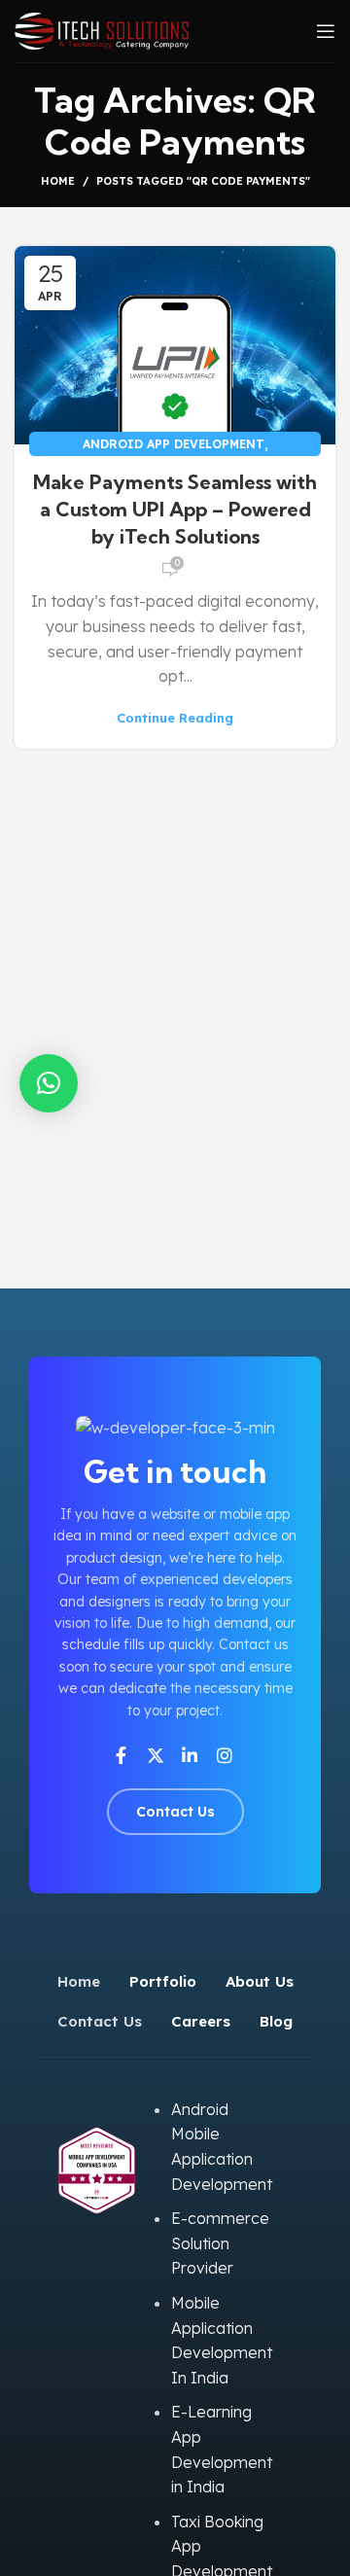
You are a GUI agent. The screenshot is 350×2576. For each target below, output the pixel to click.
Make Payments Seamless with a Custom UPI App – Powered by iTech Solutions (175, 509)
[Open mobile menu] (326, 31)
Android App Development (174, 444)
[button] (49, 1083)
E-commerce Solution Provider (220, 2243)
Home (58, 181)
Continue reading (175, 718)
